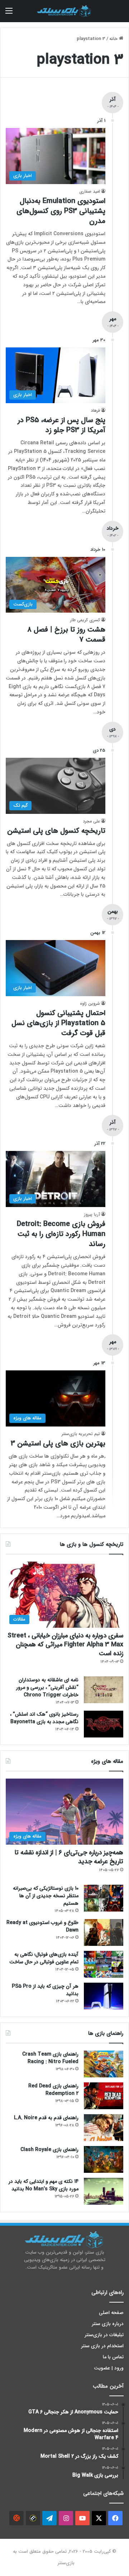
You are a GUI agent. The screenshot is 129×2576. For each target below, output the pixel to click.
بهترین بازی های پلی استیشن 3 (58, 1443)
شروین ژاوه (90, 1003)
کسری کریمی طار (85, 620)
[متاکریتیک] (33, 2518)
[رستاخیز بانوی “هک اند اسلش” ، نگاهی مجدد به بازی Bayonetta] (104, 1724)
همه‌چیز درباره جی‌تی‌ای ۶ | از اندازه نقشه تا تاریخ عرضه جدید (69, 1857)
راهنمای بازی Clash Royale (49, 2150)
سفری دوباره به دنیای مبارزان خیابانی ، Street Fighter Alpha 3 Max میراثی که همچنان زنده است (65, 1645)
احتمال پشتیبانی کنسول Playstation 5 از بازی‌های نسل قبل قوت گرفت (58, 1023)
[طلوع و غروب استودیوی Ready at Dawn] (104, 1932)
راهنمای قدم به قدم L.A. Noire (46, 2118)
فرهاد (95, 411)
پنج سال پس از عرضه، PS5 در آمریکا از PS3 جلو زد (61, 425)
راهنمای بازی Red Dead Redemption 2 (53, 2090)
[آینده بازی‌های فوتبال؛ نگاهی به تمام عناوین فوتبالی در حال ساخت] (104, 1964)
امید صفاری (90, 191)
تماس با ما (113, 2357)
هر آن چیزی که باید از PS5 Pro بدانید (45, 1990)
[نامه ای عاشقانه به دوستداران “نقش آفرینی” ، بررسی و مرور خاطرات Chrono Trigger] (104, 1690)
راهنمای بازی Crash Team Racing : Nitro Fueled (50, 2058)
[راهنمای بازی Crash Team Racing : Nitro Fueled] (104, 2064)
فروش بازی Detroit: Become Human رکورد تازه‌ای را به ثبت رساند (61, 1234)
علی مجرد (91, 821)
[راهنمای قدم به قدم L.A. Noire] (104, 2128)
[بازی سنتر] (64, 11)
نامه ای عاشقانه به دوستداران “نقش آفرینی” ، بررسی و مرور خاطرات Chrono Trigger (47, 1687)
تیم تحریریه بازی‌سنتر (81, 1434)
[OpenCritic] (16, 2518)
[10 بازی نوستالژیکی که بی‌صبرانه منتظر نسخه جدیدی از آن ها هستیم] (104, 1898)
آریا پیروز (92, 1214)
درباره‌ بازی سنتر (108, 2324)
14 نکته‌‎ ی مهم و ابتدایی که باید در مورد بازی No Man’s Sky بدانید (44, 2185)
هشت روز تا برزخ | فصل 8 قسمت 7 (66, 635)
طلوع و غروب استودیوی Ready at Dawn (42, 1926)
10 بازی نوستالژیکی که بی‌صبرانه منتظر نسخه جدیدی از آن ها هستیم (46, 1896)
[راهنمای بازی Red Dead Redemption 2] (104, 2096)
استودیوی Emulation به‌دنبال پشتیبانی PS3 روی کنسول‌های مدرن (61, 211)
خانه (114, 39)
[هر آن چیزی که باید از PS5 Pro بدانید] (104, 1996)
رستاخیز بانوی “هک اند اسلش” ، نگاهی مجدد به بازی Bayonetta (44, 1718)
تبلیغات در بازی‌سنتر (104, 2335)
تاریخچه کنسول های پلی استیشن (56, 831)
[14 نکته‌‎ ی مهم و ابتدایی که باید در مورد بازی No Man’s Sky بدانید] (104, 2191)
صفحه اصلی (111, 2313)
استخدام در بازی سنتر (102, 2346)
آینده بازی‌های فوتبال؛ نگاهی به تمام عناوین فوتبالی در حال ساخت (44, 1958)
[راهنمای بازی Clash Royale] (104, 2159)
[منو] (9, 14)
